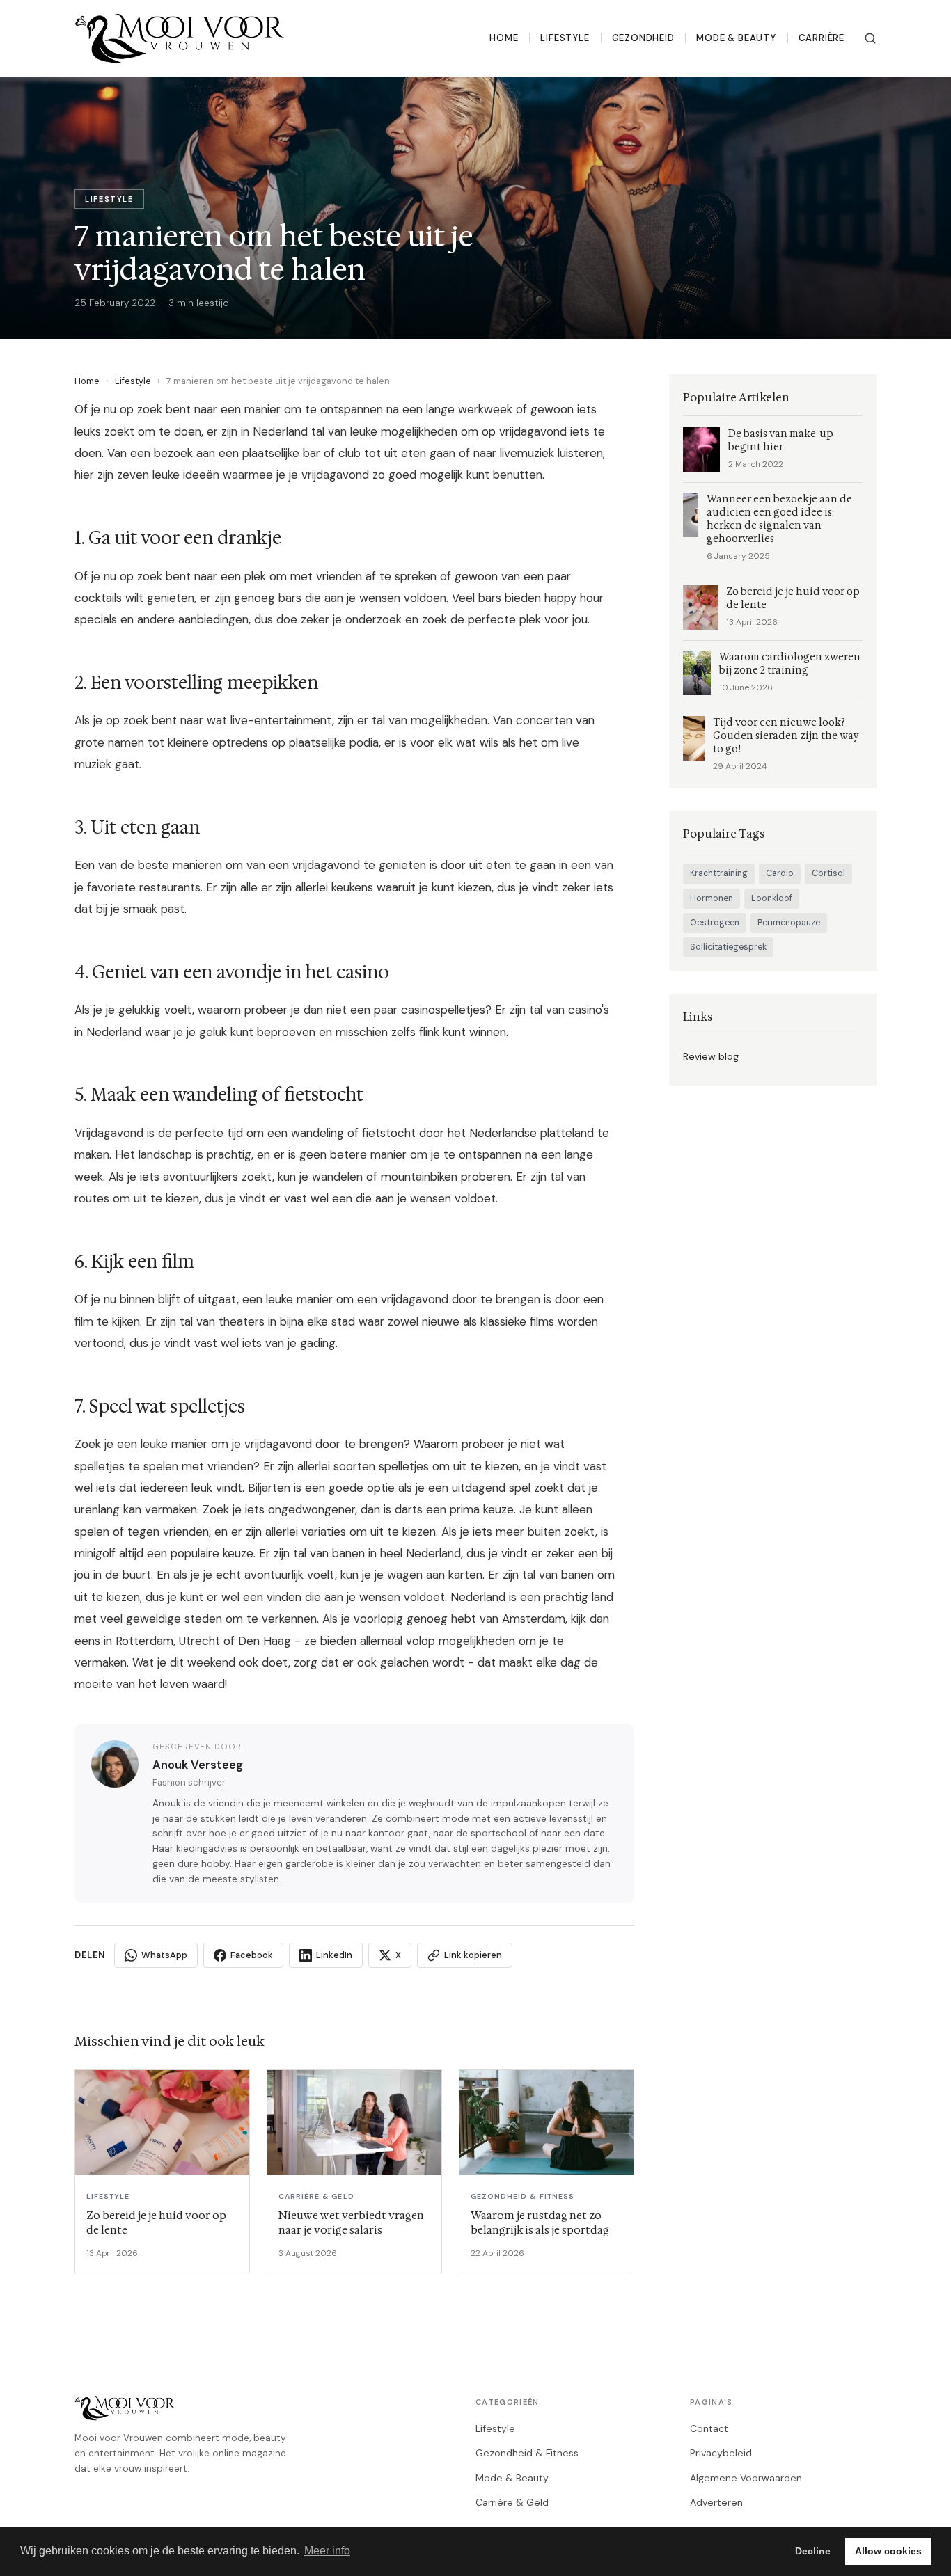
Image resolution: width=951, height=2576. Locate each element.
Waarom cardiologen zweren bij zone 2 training (790, 664)
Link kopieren (473, 1955)
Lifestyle (565, 38)
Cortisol (828, 873)
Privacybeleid (721, 2453)
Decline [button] (813, 2551)
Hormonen (712, 898)
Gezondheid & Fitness (527, 2453)
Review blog (711, 1056)
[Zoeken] (870, 38)
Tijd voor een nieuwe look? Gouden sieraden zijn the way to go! (786, 736)
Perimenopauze (789, 923)
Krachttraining (719, 873)
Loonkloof (772, 898)
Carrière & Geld (512, 2502)
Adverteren (716, 2502)
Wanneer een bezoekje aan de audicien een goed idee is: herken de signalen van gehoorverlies (779, 519)
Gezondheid (643, 38)
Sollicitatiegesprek (728, 947)
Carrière (822, 38)
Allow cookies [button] (888, 2551)
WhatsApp (164, 1955)
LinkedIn (334, 1955)
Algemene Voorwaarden (746, 2478)
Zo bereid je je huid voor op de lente (793, 598)
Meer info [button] (327, 2551)
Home (504, 38)
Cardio (780, 873)
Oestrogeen (715, 923)
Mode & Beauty (736, 38)
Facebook (252, 1955)
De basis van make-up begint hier (781, 440)
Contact (709, 2428)
